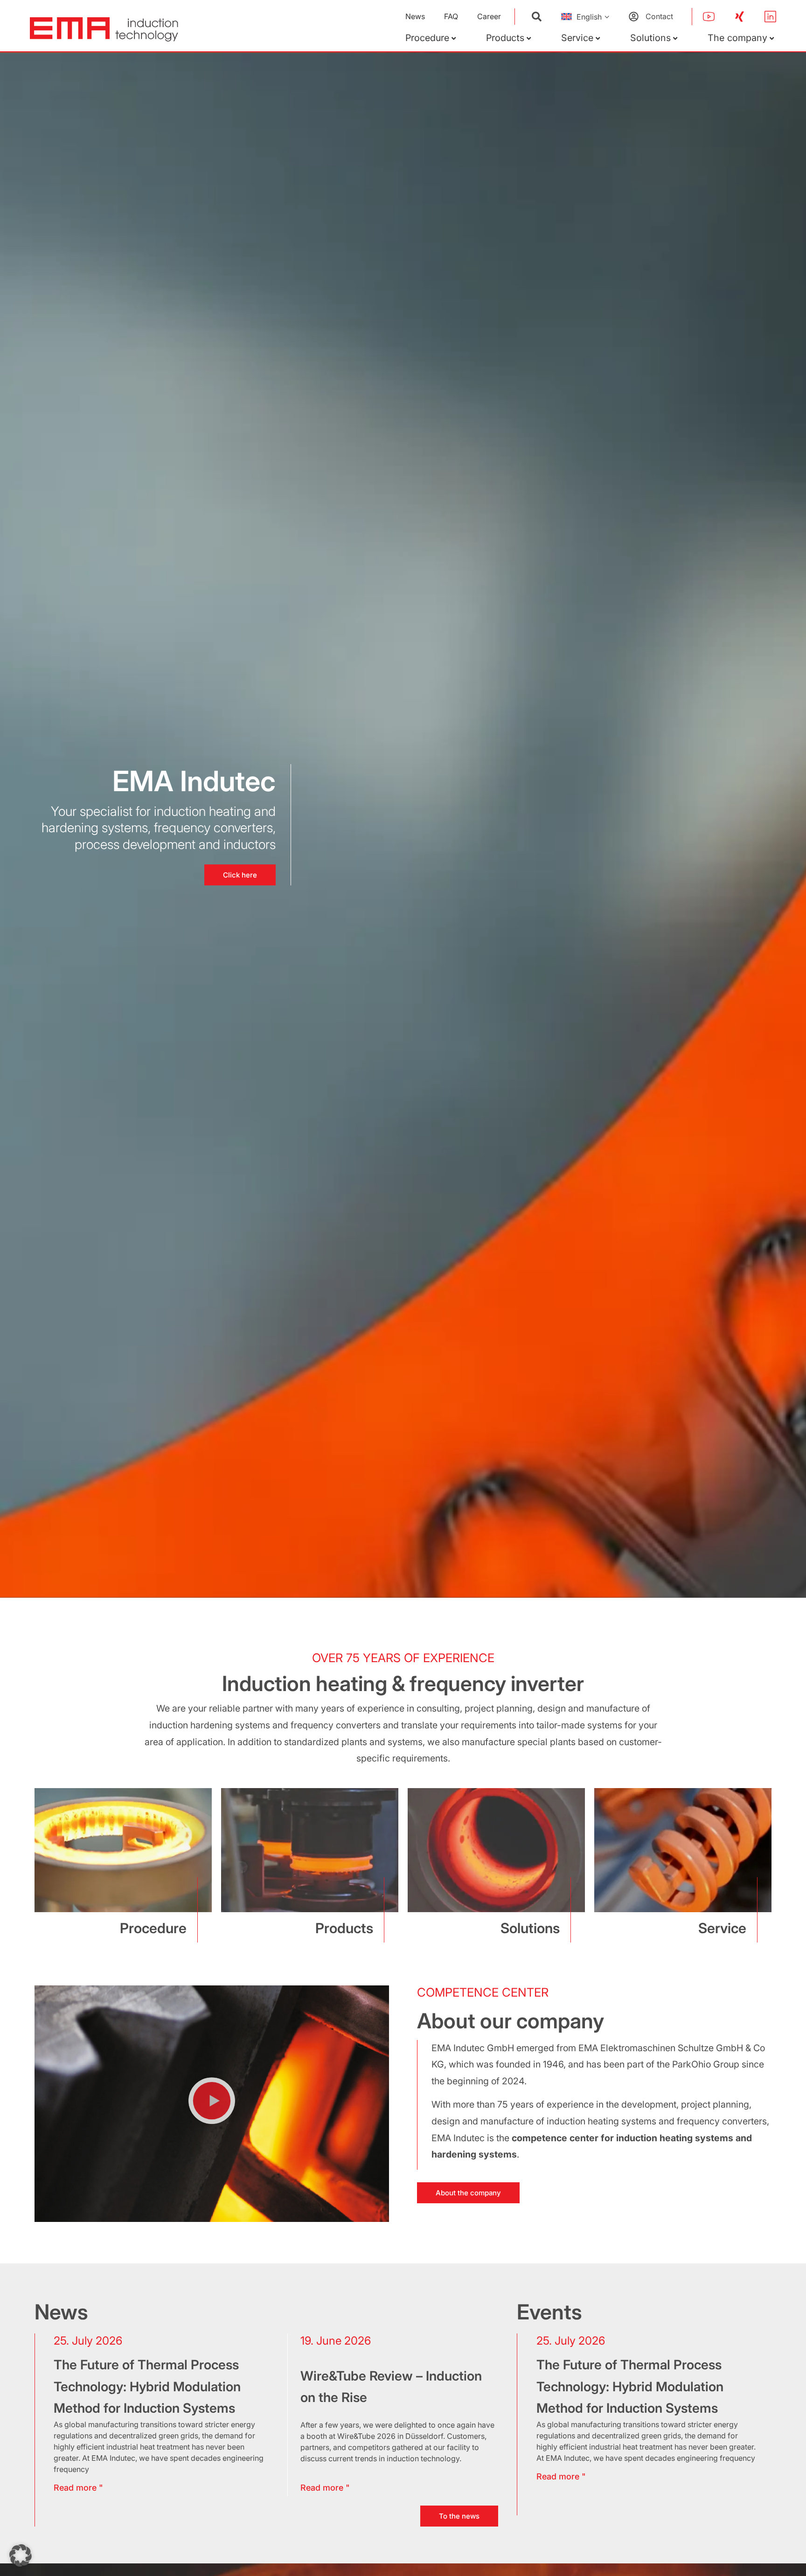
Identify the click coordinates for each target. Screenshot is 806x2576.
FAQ (451, 16)
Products (505, 38)
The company (737, 38)
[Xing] (740, 17)
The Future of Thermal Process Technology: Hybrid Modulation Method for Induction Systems (630, 2386)
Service (577, 38)
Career (489, 16)
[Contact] (634, 17)
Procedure (427, 38)
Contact (659, 16)
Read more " (561, 2476)
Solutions (650, 38)
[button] (212, 2103)
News (415, 16)
